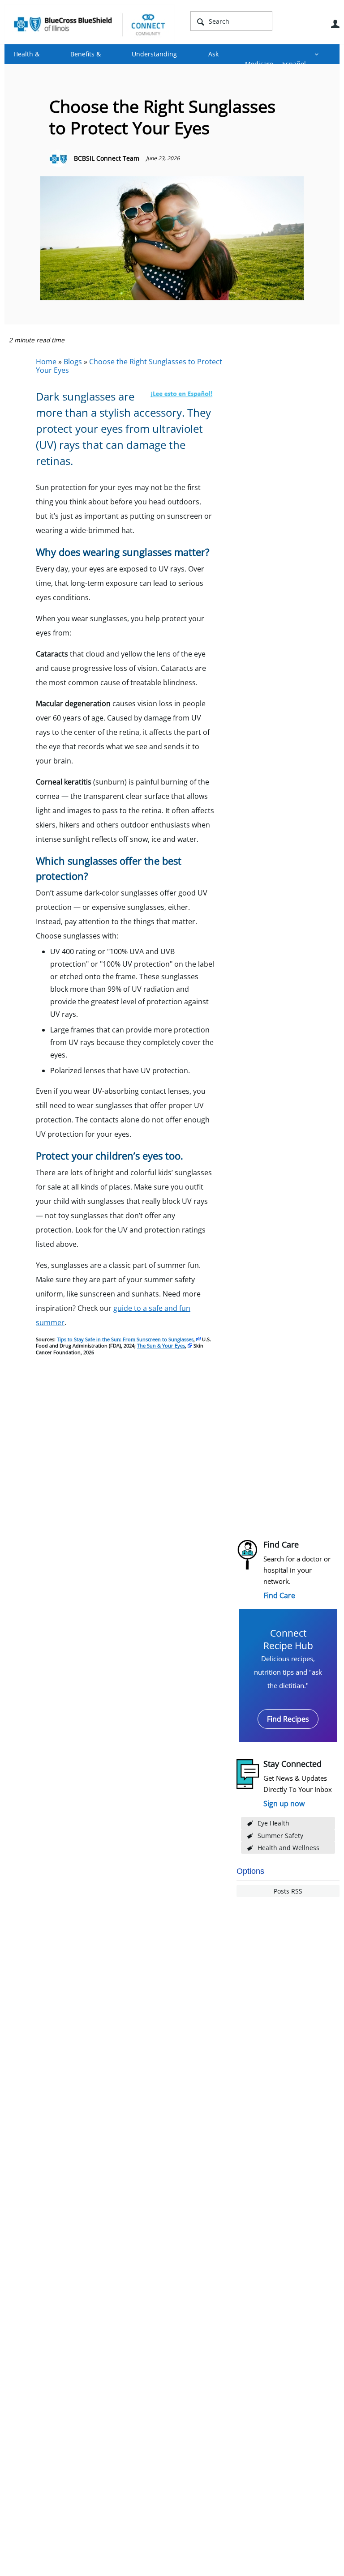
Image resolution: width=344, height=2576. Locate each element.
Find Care (279, 1595)
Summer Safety (280, 1836)
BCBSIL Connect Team (107, 158)
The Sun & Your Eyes (161, 1346)
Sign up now (284, 1804)
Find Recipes (288, 1719)
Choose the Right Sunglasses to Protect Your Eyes (129, 366)
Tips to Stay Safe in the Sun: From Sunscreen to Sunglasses (125, 1339)
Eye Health (273, 1823)
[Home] (90, 24)
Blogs (73, 362)
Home (46, 362)
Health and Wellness (288, 1848)
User (335, 24)
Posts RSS (288, 1891)
